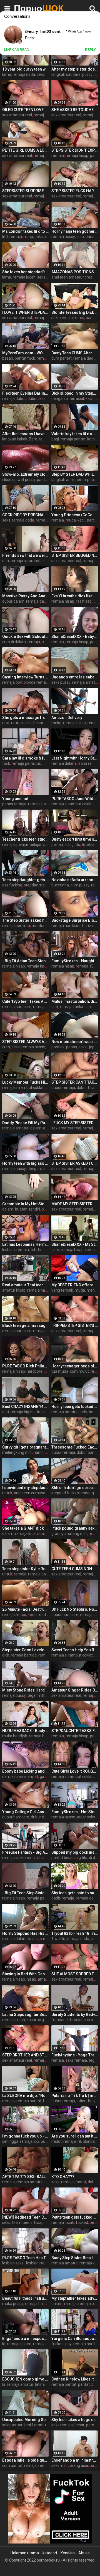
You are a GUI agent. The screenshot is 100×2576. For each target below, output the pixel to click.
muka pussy (13, 2304)
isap (80, 237)
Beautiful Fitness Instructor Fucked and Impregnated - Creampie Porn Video (25, 2298)
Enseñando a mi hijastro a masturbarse (75, 2460)
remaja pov (12, 682)
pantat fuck (25, 358)
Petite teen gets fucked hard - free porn (75, 2217)
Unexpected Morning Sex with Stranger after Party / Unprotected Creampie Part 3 (25, 2420)
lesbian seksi (13, 2263)
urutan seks (21, 723)
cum (6, 1047)
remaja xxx (30, 2141)
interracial (75, 399)
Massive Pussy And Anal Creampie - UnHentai (25, 596)
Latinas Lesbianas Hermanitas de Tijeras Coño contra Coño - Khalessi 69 (25, 1244)
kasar (44, 399)
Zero (33, 439)
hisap (28, 237)
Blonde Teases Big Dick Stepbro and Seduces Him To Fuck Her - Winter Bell (75, 312)
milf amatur (37, 2425)
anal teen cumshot (30, 1493)
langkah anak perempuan (74, 480)
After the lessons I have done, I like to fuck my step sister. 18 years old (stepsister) (25, 434)
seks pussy (61, 682)
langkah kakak (15, 439)
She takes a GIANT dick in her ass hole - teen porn (25, 1528)
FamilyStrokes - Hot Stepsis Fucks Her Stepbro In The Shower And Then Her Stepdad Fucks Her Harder (75, 1812)
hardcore (90, 926)
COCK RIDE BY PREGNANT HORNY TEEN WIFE (25, 515)
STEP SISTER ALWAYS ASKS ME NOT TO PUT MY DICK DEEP (25, 1042)
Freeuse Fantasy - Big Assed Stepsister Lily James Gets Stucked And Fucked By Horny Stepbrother (25, 1852)
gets (83, 1412)
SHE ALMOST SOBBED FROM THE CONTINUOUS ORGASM (75, 1974)
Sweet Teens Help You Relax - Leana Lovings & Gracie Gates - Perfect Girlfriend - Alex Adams (75, 1650)
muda (71, 520)
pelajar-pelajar (29, 845)
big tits (74, 845)
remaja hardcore (66, 926)
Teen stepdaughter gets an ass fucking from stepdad (25, 880)
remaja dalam (46, 115)
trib (33, 1250)
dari (6, 1412)
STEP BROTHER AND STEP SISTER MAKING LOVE (25, 2055)
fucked (82, 2222)
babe (44, 1533)
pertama (59, 845)
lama (7, 74)
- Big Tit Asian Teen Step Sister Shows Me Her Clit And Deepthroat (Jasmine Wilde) (25, 961)
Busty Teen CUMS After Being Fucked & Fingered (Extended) (75, 353)
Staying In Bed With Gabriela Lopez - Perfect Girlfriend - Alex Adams (25, 1974)
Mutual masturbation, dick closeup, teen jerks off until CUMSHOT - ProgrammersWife (75, 1001)
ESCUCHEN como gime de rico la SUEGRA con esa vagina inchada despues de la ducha (25, 2379)
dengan (58, 399)
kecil (89, 399)
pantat (84, 2384)
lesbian (8, 1250)
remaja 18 (85, 966)
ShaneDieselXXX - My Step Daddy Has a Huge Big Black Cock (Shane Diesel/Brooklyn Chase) (75, 1244)
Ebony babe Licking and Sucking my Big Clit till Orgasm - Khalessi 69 (25, 1771)
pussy (87, 74)
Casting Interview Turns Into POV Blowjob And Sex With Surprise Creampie (25, 677)
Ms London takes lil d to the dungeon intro (25, 231)
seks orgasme (47, 237)
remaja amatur (85, 682)
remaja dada (24, 74)
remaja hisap (77, 156)
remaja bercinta (16, 926)
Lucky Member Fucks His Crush (25, 1082)
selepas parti (13, 2425)
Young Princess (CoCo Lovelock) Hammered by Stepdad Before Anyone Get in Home (75, 515)
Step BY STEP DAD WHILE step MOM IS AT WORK (75, 474)
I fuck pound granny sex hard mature (75, 1528)
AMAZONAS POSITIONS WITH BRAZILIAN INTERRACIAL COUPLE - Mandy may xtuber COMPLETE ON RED (75, 272)
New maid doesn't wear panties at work (75, 1042)
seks (41, 277)
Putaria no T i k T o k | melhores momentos (75, 2096)
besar (94, 1412)
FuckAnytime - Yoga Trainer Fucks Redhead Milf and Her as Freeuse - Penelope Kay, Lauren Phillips (75, 2055)
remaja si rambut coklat (31, 561)
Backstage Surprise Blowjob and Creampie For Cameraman (75, 920)
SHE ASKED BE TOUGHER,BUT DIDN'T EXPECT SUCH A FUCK (75, 110)
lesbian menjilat (24, 1776)
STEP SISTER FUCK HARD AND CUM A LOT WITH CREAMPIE (75, 191)
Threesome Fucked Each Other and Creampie (75, 1447)
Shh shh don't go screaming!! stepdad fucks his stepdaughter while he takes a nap (75, 1488)
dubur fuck (86, 1087)
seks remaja (47, 74)
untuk (7, 1493)
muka (56, 723)
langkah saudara (66, 74)
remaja (58, 156)
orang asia (79, 2465)
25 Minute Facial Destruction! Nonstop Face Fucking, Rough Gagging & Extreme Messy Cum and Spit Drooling (25, 1609)
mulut (57, 2141)
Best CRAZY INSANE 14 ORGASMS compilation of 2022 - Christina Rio (25, 1407)
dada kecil (48, 1615)
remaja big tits (48, 520)
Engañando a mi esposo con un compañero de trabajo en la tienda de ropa (25, 2339)
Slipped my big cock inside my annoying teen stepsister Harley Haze (75, 1852)
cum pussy (80, 885)
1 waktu (58, 1939)
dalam (36, 1128)
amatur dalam (44, 926)
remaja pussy (63, 237)
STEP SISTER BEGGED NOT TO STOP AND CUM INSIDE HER (75, 555)
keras (33, 1615)
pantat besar (63, 1858)
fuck (6, 763)
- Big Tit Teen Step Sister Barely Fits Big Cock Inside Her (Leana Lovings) (25, 1893)
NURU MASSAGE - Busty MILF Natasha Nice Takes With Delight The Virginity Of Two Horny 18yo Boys (25, 1731)
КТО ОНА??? (63, 2177)
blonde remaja (36, 682)
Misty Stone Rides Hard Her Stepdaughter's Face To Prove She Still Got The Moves (25, 1690)
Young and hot (15, 799)
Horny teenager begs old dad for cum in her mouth (75, 1366)
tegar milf (36, 1695)
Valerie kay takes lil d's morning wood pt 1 (75, 434)
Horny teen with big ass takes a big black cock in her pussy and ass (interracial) (25, 1163)
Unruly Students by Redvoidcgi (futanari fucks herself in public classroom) (75, 2014)
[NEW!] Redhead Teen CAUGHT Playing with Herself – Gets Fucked (25, 2217)
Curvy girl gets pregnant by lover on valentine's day (25, 1447)
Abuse (84, 2553)
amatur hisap (14, 1290)
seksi (83, 1047)
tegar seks (86, 1817)
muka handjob (15, 1736)
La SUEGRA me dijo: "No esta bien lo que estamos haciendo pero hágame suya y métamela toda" (25, 2096)
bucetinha (60, 885)
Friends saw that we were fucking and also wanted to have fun (25, 555)
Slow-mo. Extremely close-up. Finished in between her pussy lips (25, 474)
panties (58, 1047)
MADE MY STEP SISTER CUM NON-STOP (75, 1204)
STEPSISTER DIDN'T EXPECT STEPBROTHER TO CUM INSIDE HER (75, 150)
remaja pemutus (26, 763)
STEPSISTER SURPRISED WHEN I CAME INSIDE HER (25, 191)
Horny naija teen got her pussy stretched (75, 231)
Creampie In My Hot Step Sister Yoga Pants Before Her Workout (25, 1204)
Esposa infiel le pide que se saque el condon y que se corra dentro (25, 2460)
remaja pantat (73, 439)
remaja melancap (75, 1007)
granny (57, 1533)
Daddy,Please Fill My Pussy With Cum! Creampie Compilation (25, 1123)
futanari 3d (61, 2020)
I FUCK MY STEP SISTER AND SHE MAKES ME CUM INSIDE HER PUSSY (75, 1123)
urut (6, 723)
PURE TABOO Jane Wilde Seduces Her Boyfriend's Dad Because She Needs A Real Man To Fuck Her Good (75, 799)
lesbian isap (36, 2263)
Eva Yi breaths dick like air (75, 596)
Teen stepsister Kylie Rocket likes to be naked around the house (25, 1569)
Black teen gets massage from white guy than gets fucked (25, 1325)
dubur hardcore (65, 1615)
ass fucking (12, 885)
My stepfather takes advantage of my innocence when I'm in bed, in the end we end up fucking (75, 2298)
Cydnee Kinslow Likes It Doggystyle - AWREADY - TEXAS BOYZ (75, 2379)
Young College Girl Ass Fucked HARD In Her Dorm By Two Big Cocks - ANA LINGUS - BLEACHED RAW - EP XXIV (25, 1812)
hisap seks (43, 2222)
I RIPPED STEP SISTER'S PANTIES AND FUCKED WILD (75, 1325)
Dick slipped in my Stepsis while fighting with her (75, 393)
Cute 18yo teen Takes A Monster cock (25, 1001)
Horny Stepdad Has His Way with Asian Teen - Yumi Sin (25, 1933)
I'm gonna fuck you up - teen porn (25, 2136)
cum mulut (79, 1371)
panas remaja (14, 804)
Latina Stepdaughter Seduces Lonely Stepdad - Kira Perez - (25, 2014)
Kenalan (68, 2553)
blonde (89, 2141)
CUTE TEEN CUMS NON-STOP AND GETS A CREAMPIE (75, 1569)
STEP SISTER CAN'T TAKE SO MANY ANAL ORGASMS (75, 1082)
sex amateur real (17, 115)
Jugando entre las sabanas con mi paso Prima (75, 677)
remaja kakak (38, 966)
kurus (79, 318)
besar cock (43, 723)
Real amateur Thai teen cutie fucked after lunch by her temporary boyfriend (25, 1285)
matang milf (76, 1533)
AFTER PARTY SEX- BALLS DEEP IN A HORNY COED (25, 2177)
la (4, 2344)
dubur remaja (63, 1087)
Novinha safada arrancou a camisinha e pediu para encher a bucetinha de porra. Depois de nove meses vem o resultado (75, 880)
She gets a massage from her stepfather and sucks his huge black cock (25, 718)
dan (6, 561)
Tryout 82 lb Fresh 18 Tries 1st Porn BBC (75, 1933)
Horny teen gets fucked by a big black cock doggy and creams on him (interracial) (75, 1407)
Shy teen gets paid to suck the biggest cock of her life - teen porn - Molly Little (75, 1893)
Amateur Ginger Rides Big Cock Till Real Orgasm (75, 1690)
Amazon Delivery (67, 718)
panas (91, 237)
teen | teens (22, 2222)
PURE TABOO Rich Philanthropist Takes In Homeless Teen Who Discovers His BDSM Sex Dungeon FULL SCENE (25, 1366)
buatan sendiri (27, 1209)
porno (91, 2425)
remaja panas (40, 804)
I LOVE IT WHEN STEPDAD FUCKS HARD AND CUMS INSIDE (25, 312)
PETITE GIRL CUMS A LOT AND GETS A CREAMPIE (25, 150)
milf (65, 2465)
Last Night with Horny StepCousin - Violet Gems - (75, 758)
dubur (33, 399)
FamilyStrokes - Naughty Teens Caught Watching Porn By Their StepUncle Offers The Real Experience (75, 961)
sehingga (10, 2141)
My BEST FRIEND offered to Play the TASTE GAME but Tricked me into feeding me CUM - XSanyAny (75, 1285)
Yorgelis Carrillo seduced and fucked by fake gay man (75, 2339)
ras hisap (84, 601)
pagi (55, 439)
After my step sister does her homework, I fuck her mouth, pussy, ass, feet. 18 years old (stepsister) (75, 69)
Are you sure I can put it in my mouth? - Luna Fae (75, 2136)
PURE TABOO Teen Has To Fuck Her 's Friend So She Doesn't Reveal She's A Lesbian (25, 2258)
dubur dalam (13, 601)
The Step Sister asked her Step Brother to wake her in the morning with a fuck (25, 920)
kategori (50, 2553)
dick (55, 1007)
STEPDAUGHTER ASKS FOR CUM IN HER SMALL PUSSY (75, 1731)
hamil (38, 1452)
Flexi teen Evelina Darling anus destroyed (25, 393)
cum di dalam (14, 642)
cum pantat (62, 358)
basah (8, 358)
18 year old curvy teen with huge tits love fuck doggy (25, 69)
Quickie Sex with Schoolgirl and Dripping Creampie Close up (25, 637)
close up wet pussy (19, 480)
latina (82, 2101)
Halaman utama (25, 2553)
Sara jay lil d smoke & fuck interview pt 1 (25, 758)
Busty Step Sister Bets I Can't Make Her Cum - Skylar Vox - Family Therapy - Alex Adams (75, 2258)
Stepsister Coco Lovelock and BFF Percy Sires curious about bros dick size (25, 1650)
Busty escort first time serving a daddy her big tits (75, 839)
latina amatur (47, 2384)
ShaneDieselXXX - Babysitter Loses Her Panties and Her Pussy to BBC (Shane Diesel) (75, 637)
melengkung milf (17, 1452)
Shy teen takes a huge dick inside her (75, 2420)
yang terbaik (62, 1290)
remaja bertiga (24, 1655)
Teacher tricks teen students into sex (25, 839)
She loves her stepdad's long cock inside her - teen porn (25, 272)
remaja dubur (14, 399)
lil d (5, 237)
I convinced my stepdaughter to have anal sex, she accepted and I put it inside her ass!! (25, 1488)
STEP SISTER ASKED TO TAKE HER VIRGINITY (75, 1163)
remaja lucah (24, 277)
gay (68, 2344)
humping (46, 1250)
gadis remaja (63, 1898)
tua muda (60, 1371)
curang (46, 1939)
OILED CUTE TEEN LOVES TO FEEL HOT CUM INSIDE (25, 110)
